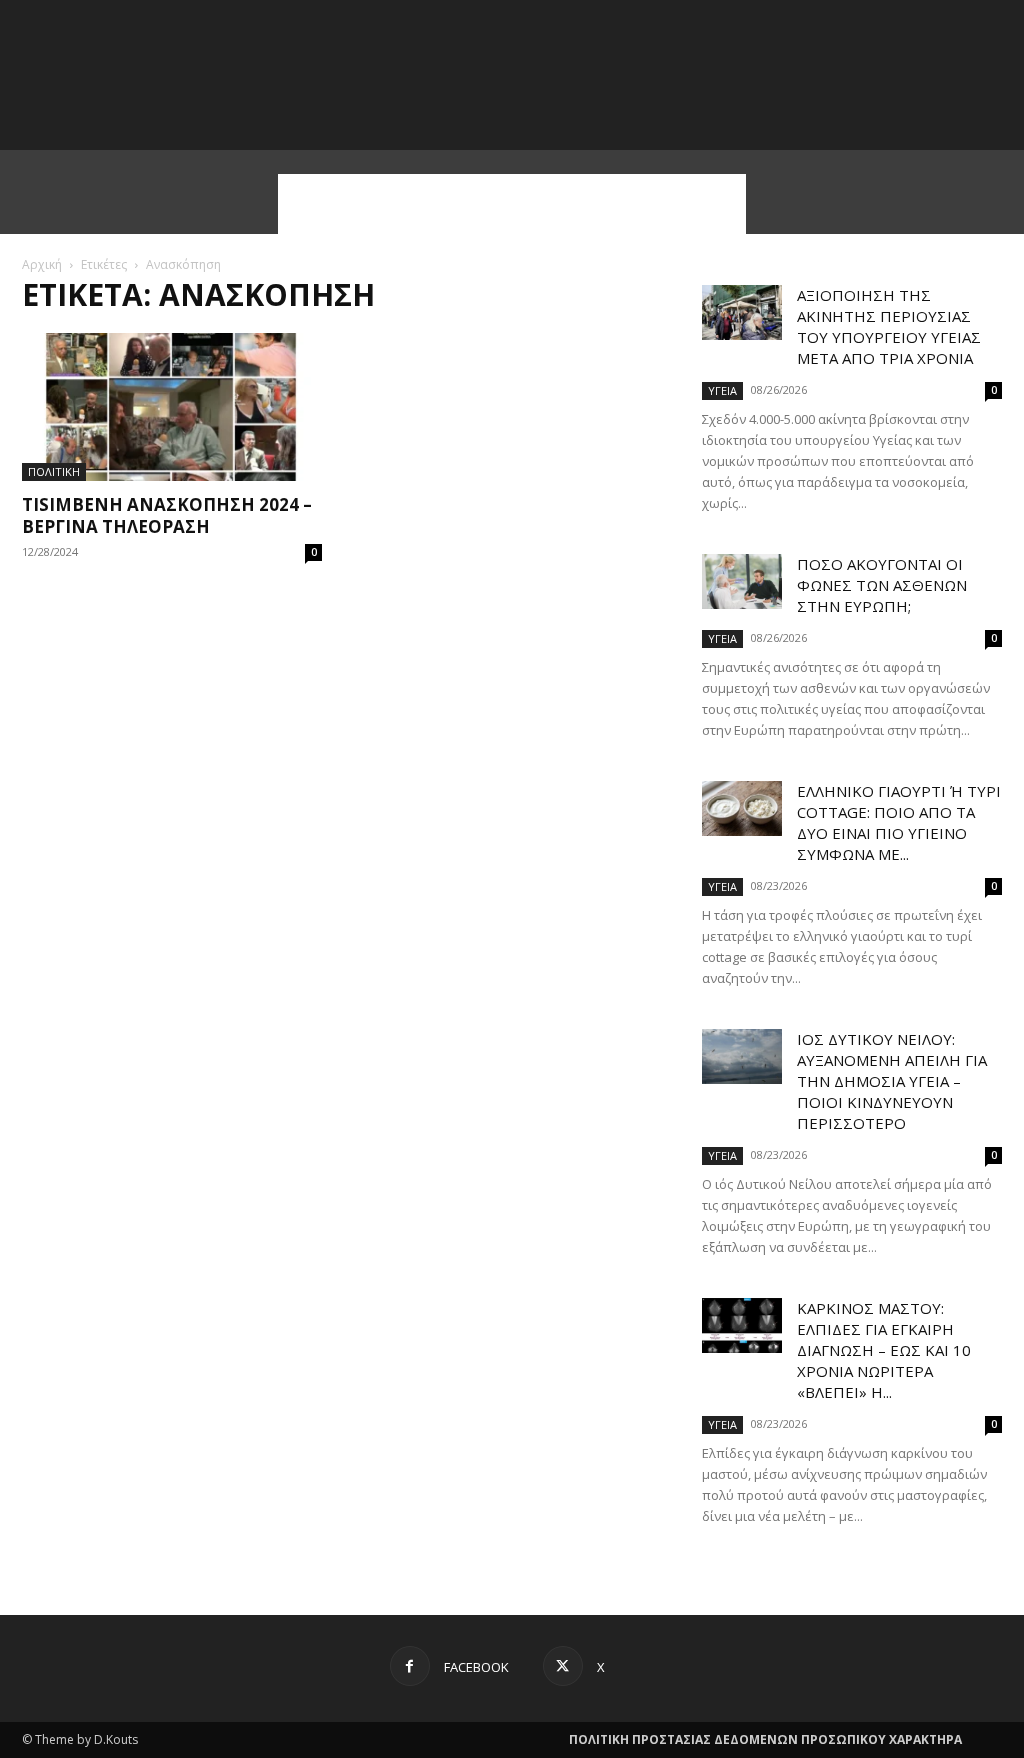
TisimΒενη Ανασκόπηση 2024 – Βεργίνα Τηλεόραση (167, 515)
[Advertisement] (512, 204)
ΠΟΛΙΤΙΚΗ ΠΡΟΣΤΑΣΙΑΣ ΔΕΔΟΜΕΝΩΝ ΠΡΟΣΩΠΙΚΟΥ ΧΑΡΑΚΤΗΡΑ (765, 1739)
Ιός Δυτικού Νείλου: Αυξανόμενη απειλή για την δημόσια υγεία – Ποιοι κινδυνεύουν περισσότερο (892, 1081)
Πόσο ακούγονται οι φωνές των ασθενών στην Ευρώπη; (882, 585)
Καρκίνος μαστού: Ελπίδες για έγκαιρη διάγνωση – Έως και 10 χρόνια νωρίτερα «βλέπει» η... (884, 1350)
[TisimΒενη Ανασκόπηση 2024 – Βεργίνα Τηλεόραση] (172, 407)
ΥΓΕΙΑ (722, 390)
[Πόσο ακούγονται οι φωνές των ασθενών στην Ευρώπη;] (742, 581)
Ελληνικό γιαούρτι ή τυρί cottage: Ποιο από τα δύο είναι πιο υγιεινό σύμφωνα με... (899, 822)
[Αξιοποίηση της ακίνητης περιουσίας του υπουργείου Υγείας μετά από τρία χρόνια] (742, 312)
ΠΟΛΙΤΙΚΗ (54, 471)
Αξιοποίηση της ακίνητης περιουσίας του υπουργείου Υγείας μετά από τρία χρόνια (889, 326)
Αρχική (42, 264)
